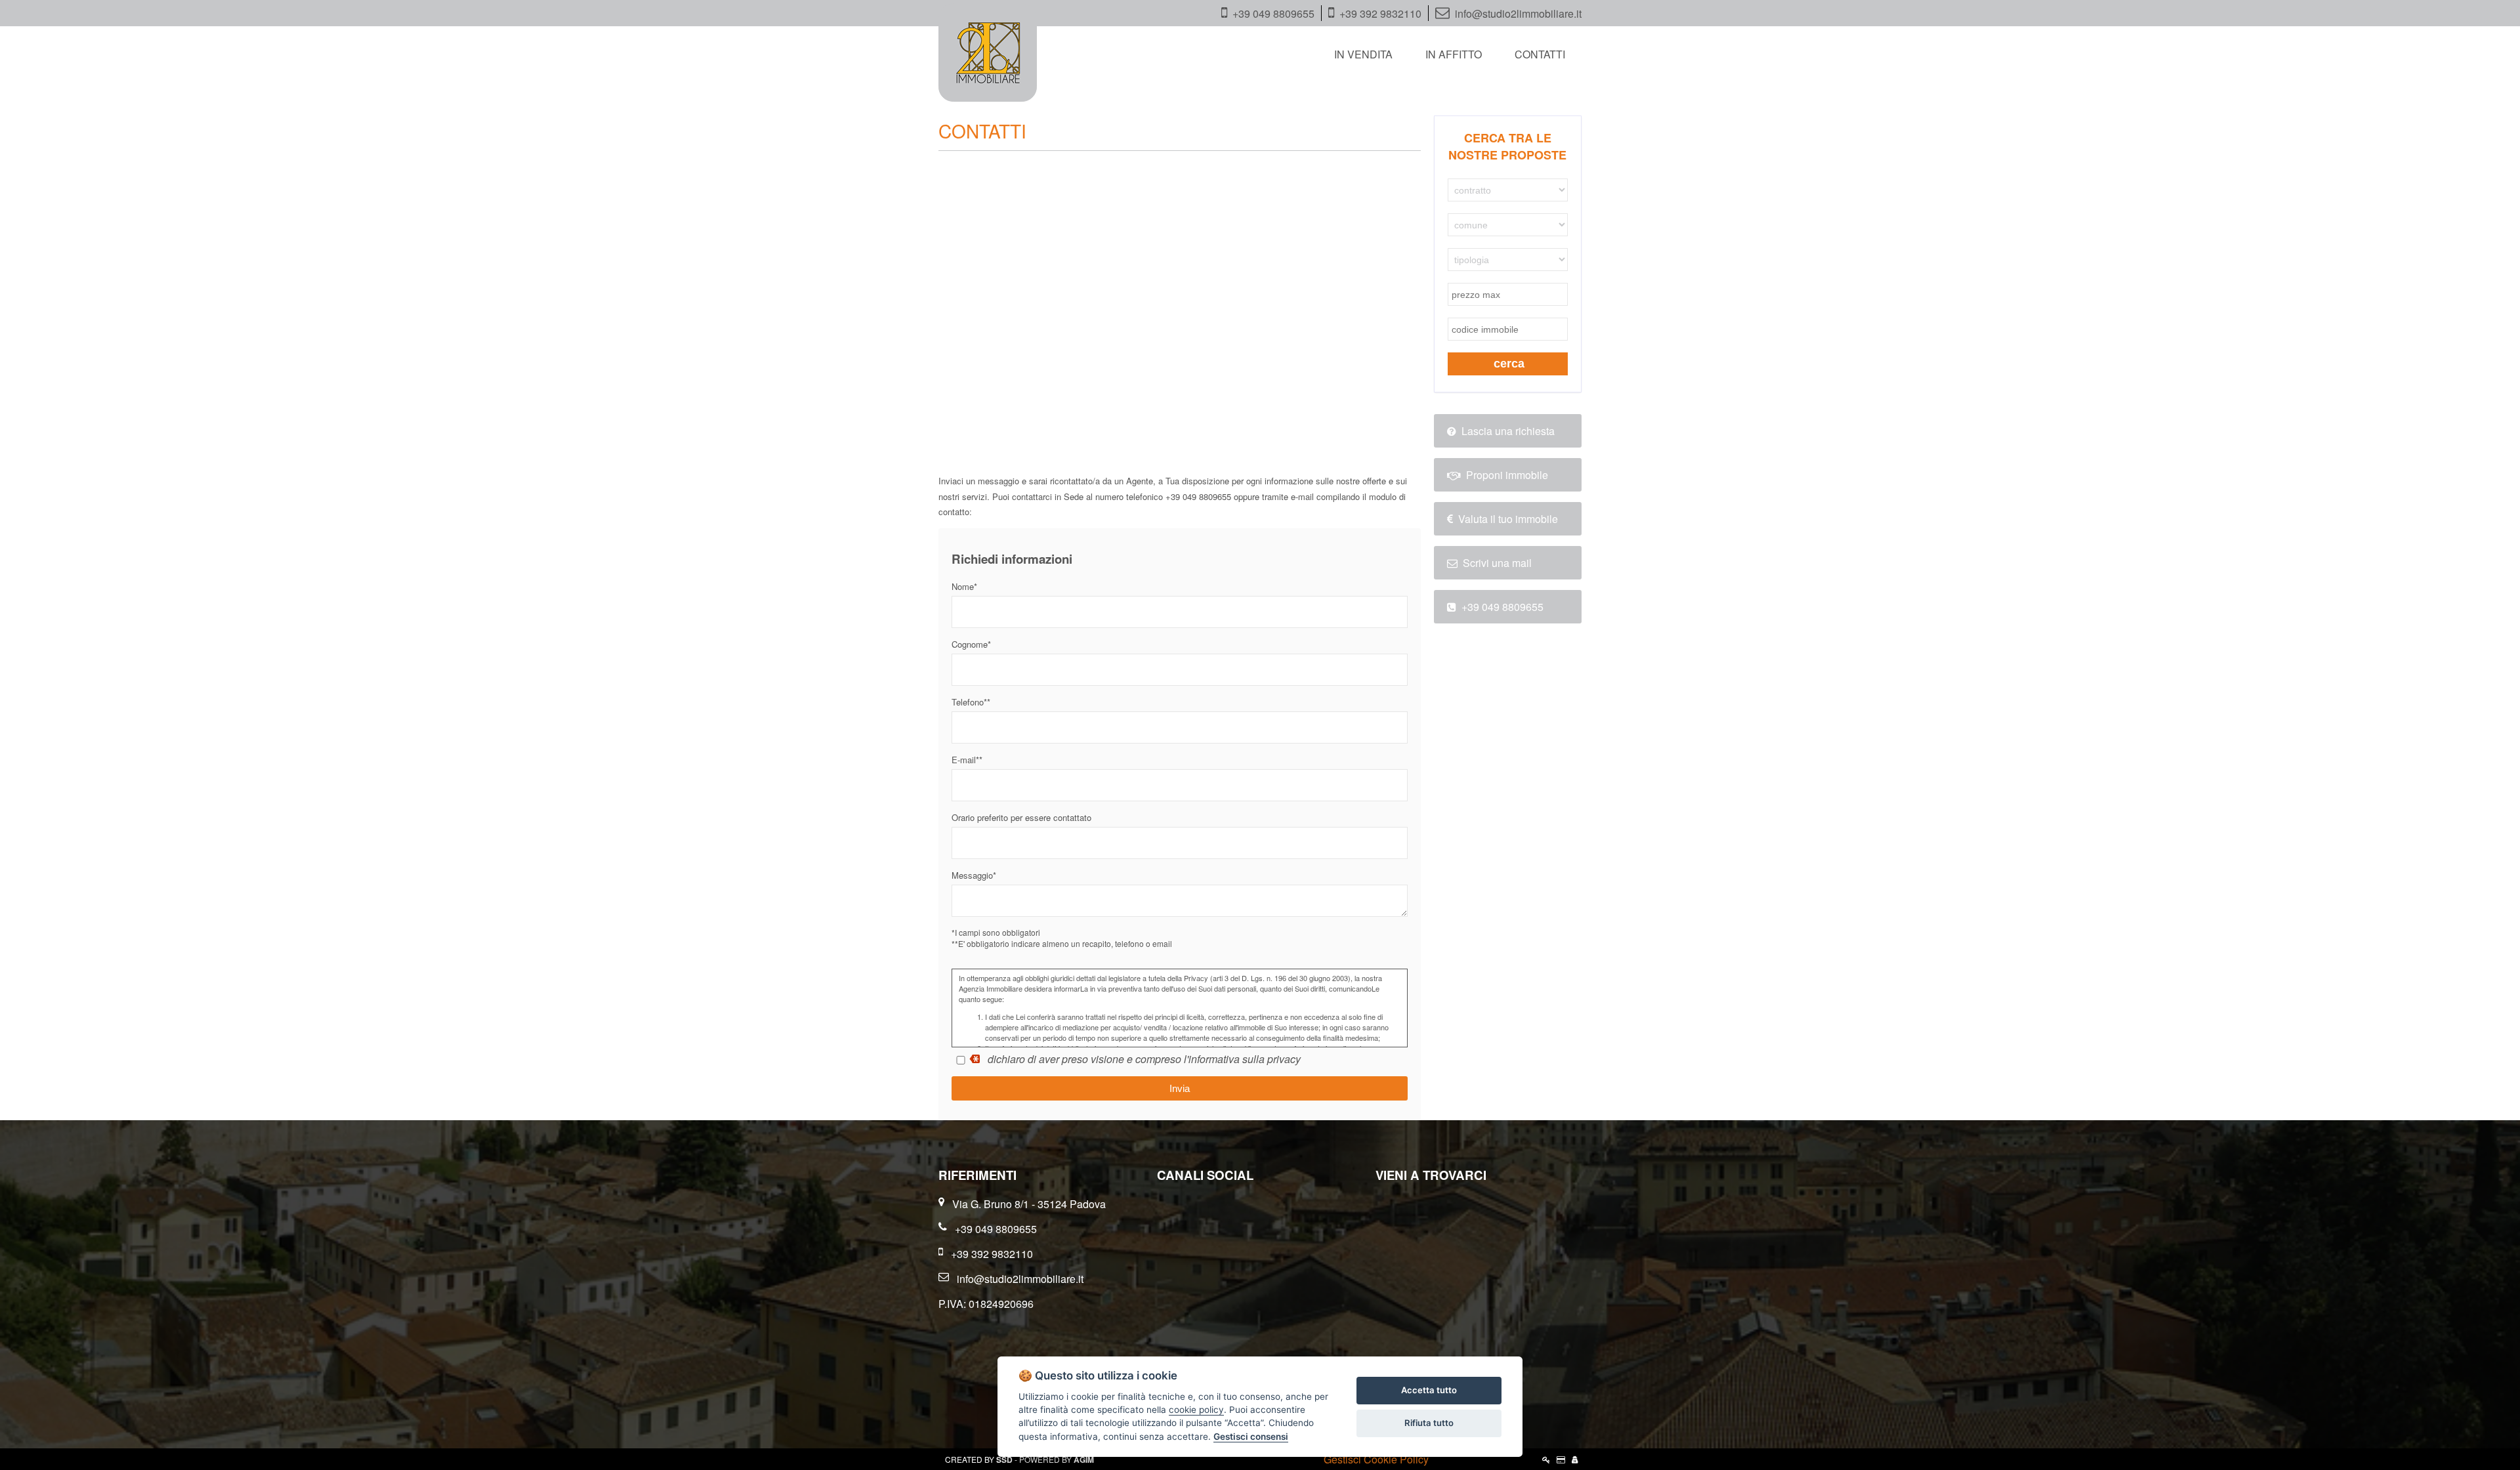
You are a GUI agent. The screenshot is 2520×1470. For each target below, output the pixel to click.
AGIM (1084, 1459)
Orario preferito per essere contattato (1021, 817)
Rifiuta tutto (1429, 1423)
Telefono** (971, 702)
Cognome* (971, 644)
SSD (1004, 1459)
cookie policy (1196, 1410)
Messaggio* (974, 875)
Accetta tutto (1429, 1390)
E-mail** (967, 760)
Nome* (964, 586)
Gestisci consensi (1251, 1437)
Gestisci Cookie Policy (1376, 1459)
